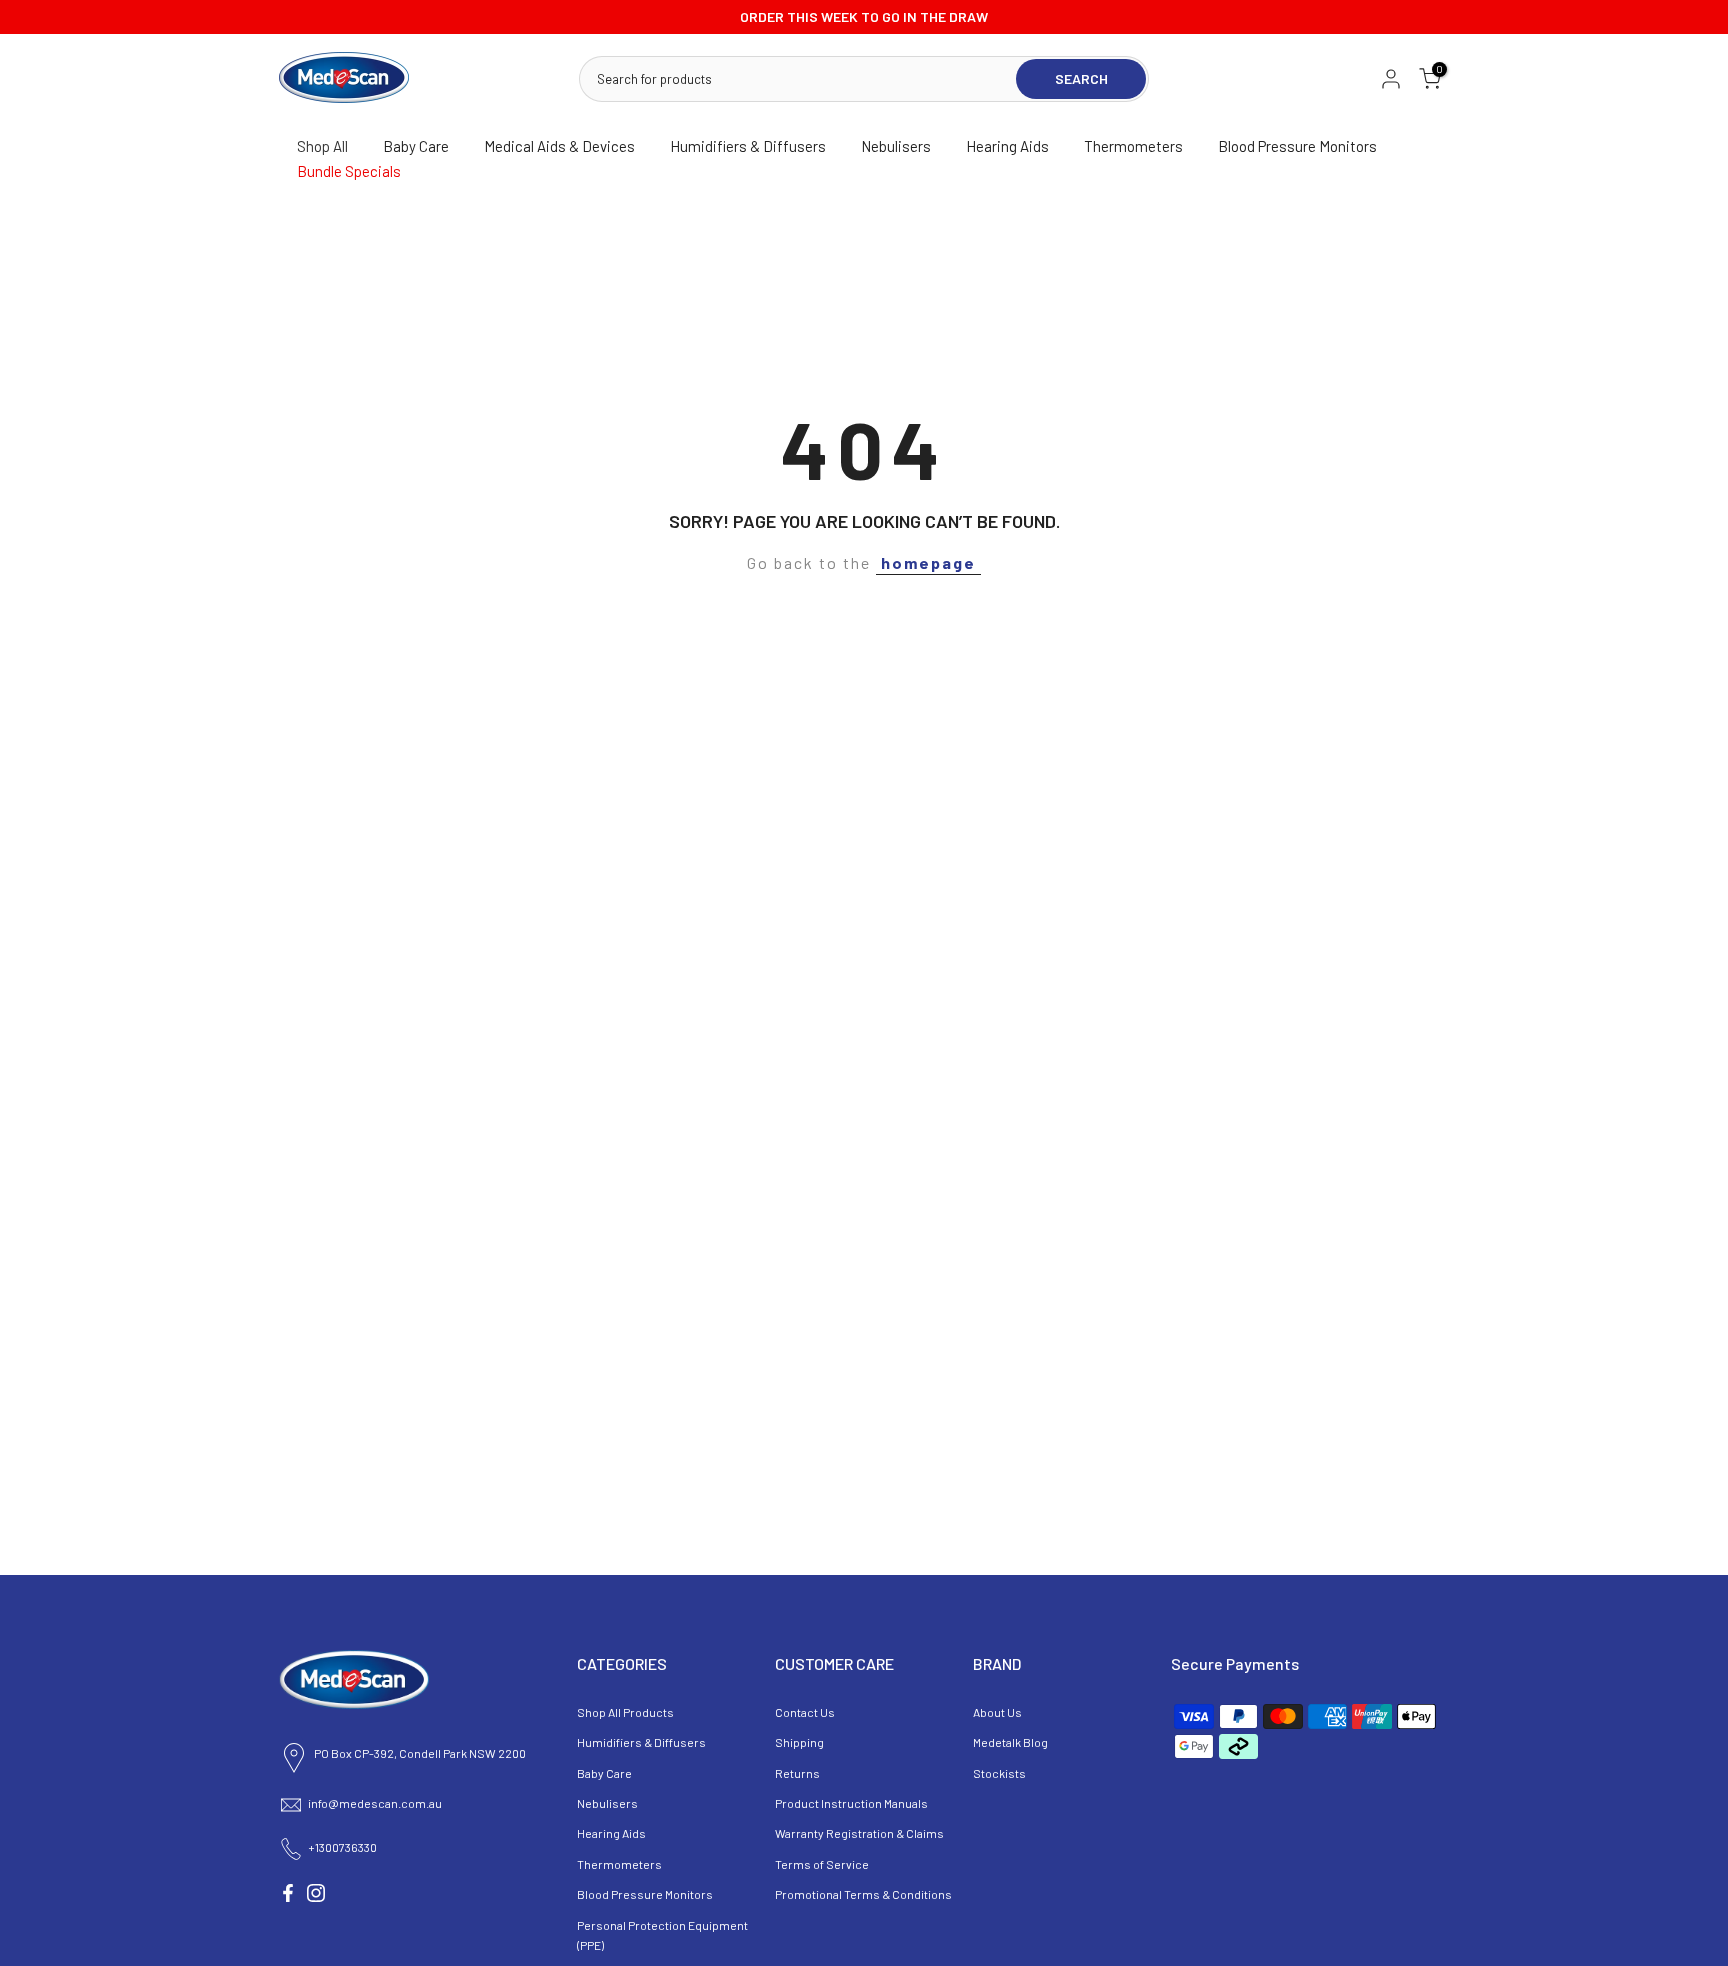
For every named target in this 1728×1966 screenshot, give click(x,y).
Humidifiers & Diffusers (748, 146)
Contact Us (805, 1712)
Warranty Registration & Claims (859, 1833)
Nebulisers (896, 146)
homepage (928, 562)
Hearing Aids (1007, 146)
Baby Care (416, 146)
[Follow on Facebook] (288, 1893)
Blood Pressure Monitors (1297, 146)
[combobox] (799, 79)
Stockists (999, 1773)
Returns (797, 1773)
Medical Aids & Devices (559, 146)
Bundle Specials (349, 171)
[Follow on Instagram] (316, 1893)
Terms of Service (822, 1864)
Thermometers (1133, 146)
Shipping (799, 1742)
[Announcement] (864, 17)
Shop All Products (625, 1712)
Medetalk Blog (1010, 1742)
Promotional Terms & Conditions (863, 1894)
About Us (997, 1712)
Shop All (322, 146)
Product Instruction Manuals (851, 1803)
